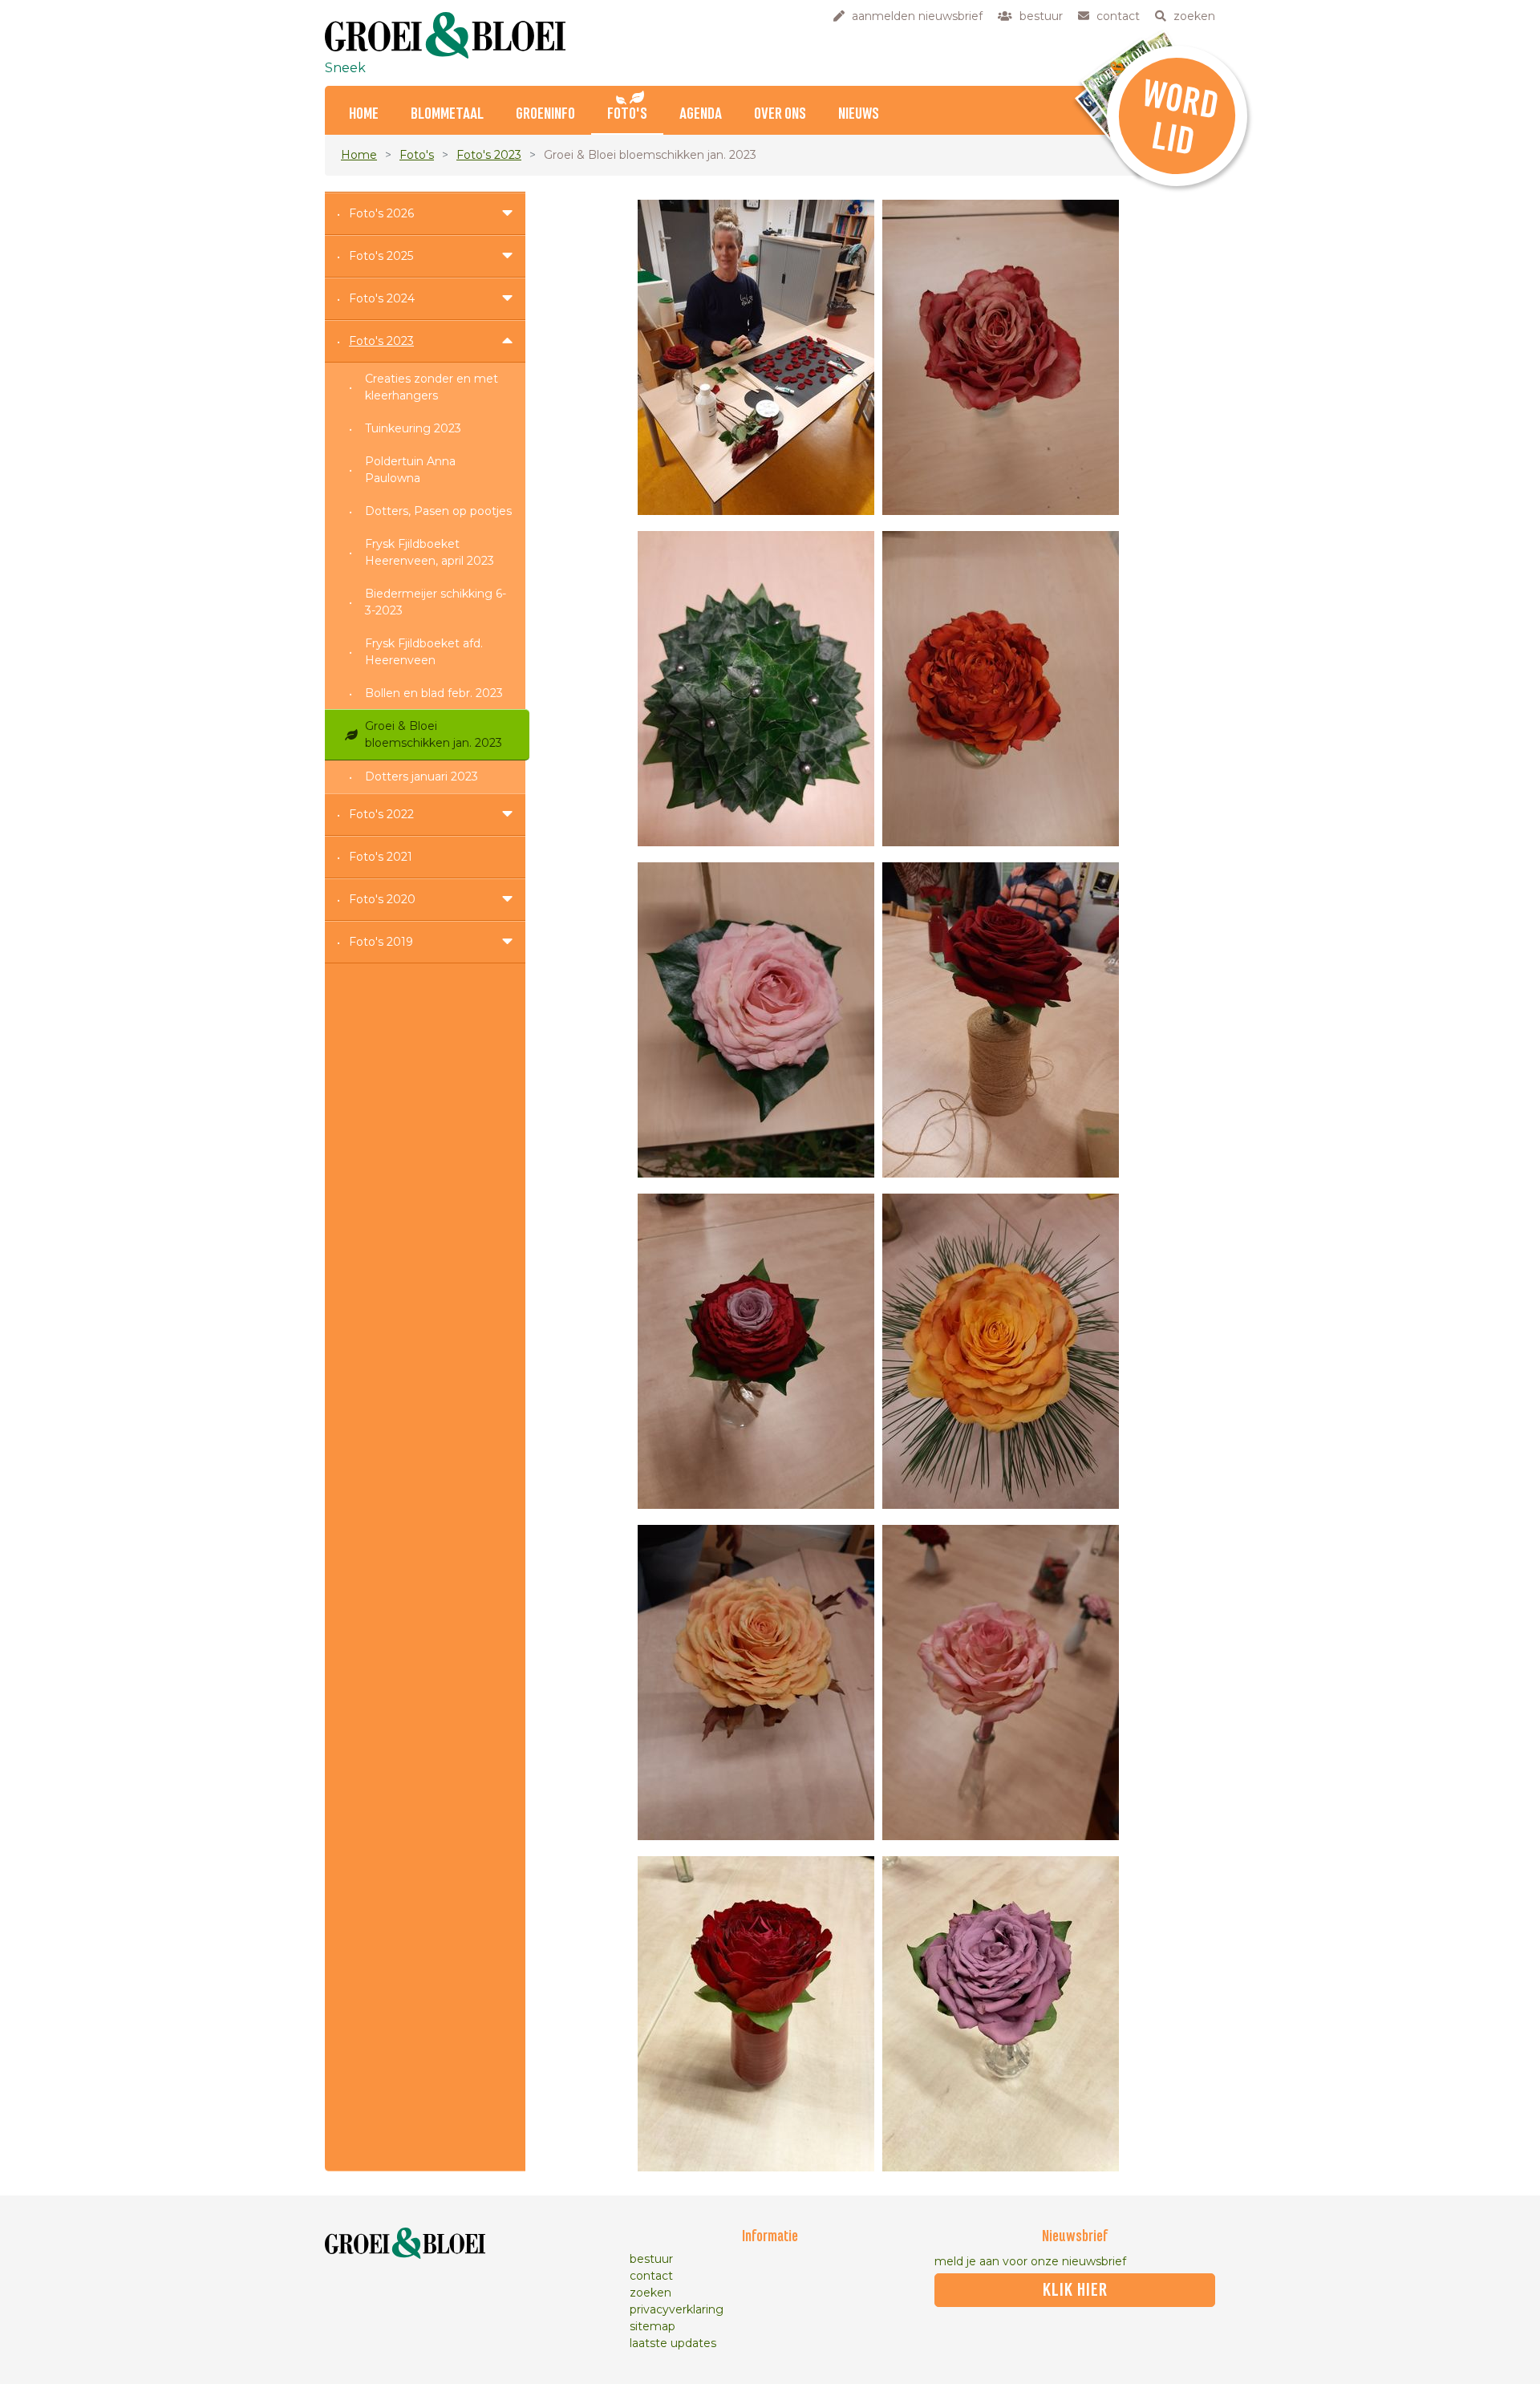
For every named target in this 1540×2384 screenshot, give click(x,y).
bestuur (651, 2259)
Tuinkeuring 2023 (413, 428)
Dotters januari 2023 (421, 776)
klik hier (1075, 2290)
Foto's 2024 (382, 298)
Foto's (627, 114)
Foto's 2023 (489, 155)
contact (651, 2276)
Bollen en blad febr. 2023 (434, 693)
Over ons (780, 114)
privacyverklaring (677, 2309)
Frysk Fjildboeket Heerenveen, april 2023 (430, 552)
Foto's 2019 (381, 942)
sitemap (652, 2326)
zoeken (650, 2293)
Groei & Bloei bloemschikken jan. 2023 (434, 734)
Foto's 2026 (381, 213)
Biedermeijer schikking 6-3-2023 (436, 602)
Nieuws (859, 114)
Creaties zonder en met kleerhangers (432, 387)
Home (364, 114)
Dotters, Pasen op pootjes (438, 511)
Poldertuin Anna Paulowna (410, 470)
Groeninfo (545, 114)
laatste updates (673, 2343)
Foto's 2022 (381, 814)
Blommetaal (447, 114)
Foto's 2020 (382, 899)
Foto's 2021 (381, 857)
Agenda (701, 114)
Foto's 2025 (381, 256)
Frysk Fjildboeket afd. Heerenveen (424, 652)
